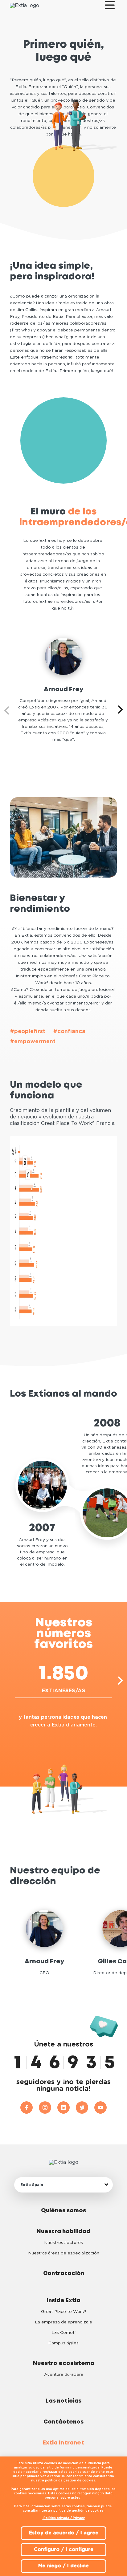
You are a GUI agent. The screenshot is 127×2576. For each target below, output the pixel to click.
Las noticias (63, 2401)
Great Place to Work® (63, 2312)
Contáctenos (63, 2422)
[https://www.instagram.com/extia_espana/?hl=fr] (48, 2107)
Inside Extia (63, 2301)
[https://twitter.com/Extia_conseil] (85, 2107)
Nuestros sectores (63, 2243)
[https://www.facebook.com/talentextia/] (30, 2107)
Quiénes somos (63, 2211)
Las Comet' (63, 2333)
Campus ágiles (63, 2343)
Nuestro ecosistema (64, 2363)
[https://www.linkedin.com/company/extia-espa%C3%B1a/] (67, 2107)
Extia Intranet (63, 2443)
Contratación (64, 2274)
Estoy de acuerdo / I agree (64, 2533)
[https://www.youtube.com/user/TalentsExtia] (100, 2107)
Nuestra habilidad (63, 2232)
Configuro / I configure (64, 2550)
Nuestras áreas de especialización (64, 2253)
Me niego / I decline (63, 2566)
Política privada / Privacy (64, 2518)
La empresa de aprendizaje (63, 2322)
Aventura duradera (64, 2375)
